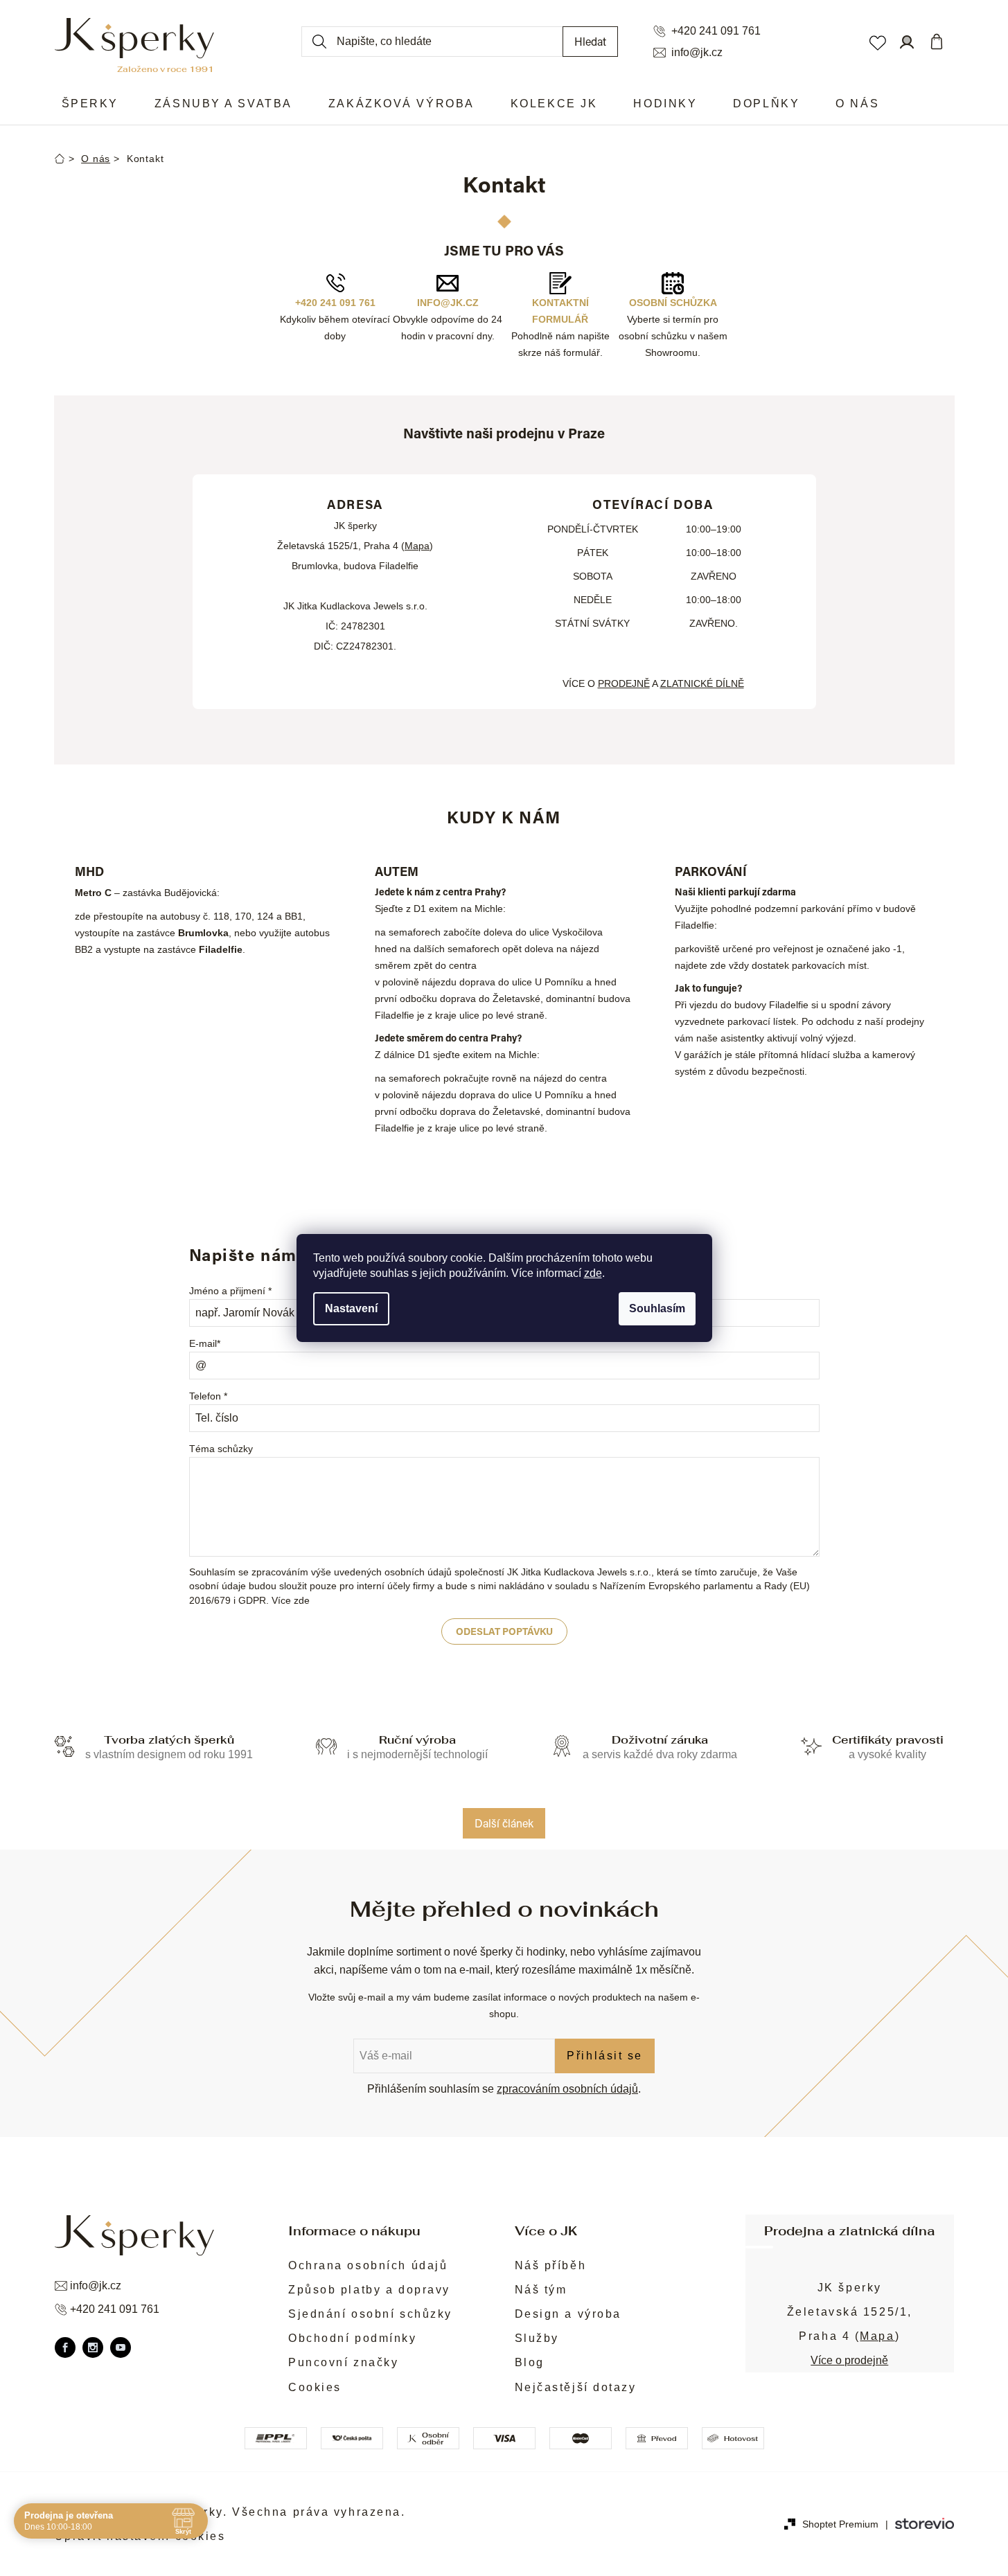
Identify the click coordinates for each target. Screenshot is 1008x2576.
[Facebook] (65, 2347)
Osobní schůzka (673, 303)
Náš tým (541, 2290)
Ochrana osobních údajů (368, 2265)
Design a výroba (568, 2314)
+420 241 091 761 (716, 31)
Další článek (504, 1823)
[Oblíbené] (877, 42)
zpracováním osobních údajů (567, 2089)
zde (593, 1273)
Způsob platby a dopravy (369, 2290)
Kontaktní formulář (560, 311)
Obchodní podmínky (353, 2338)
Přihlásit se (605, 2056)
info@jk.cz (697, 53)
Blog (530, 2362)
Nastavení (351, 1308)
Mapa (417, 546)
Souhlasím (657, 1308)
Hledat (590, 41)
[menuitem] (90, 104)
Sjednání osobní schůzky (370, 2314)
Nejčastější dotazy (576, 2387)
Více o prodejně (849, 2360)
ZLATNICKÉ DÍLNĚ (702, 683)
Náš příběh (551, 2265)
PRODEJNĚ (624, 683)
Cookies (315, 2387)
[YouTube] (121, 2347)
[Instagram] (93, 2347)
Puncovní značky (343, 2362)
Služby (537, 2338)
